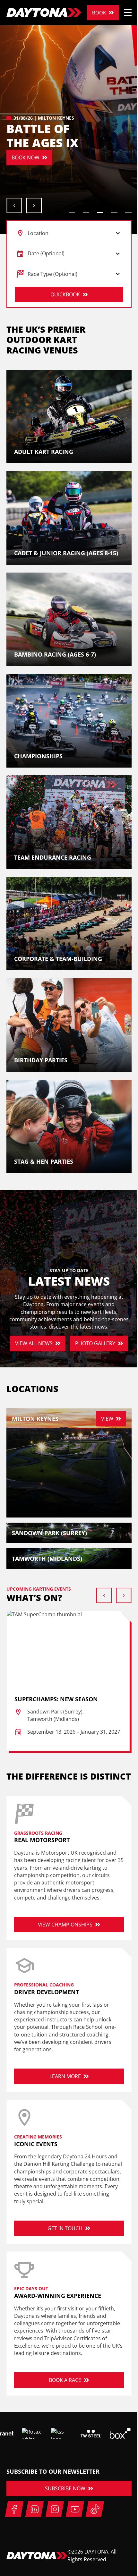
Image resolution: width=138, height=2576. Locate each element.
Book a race (65, 2380)
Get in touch (65, 2228)
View (107, 1419)
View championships (65, 1925)
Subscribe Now (65, 2488)
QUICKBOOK (65, 294)
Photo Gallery (95, 1343)
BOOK (99, 13)
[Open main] (128, 13)
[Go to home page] (44, 13)
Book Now (26, 157)
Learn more (65, 2076)
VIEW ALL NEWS (34, 1343)
